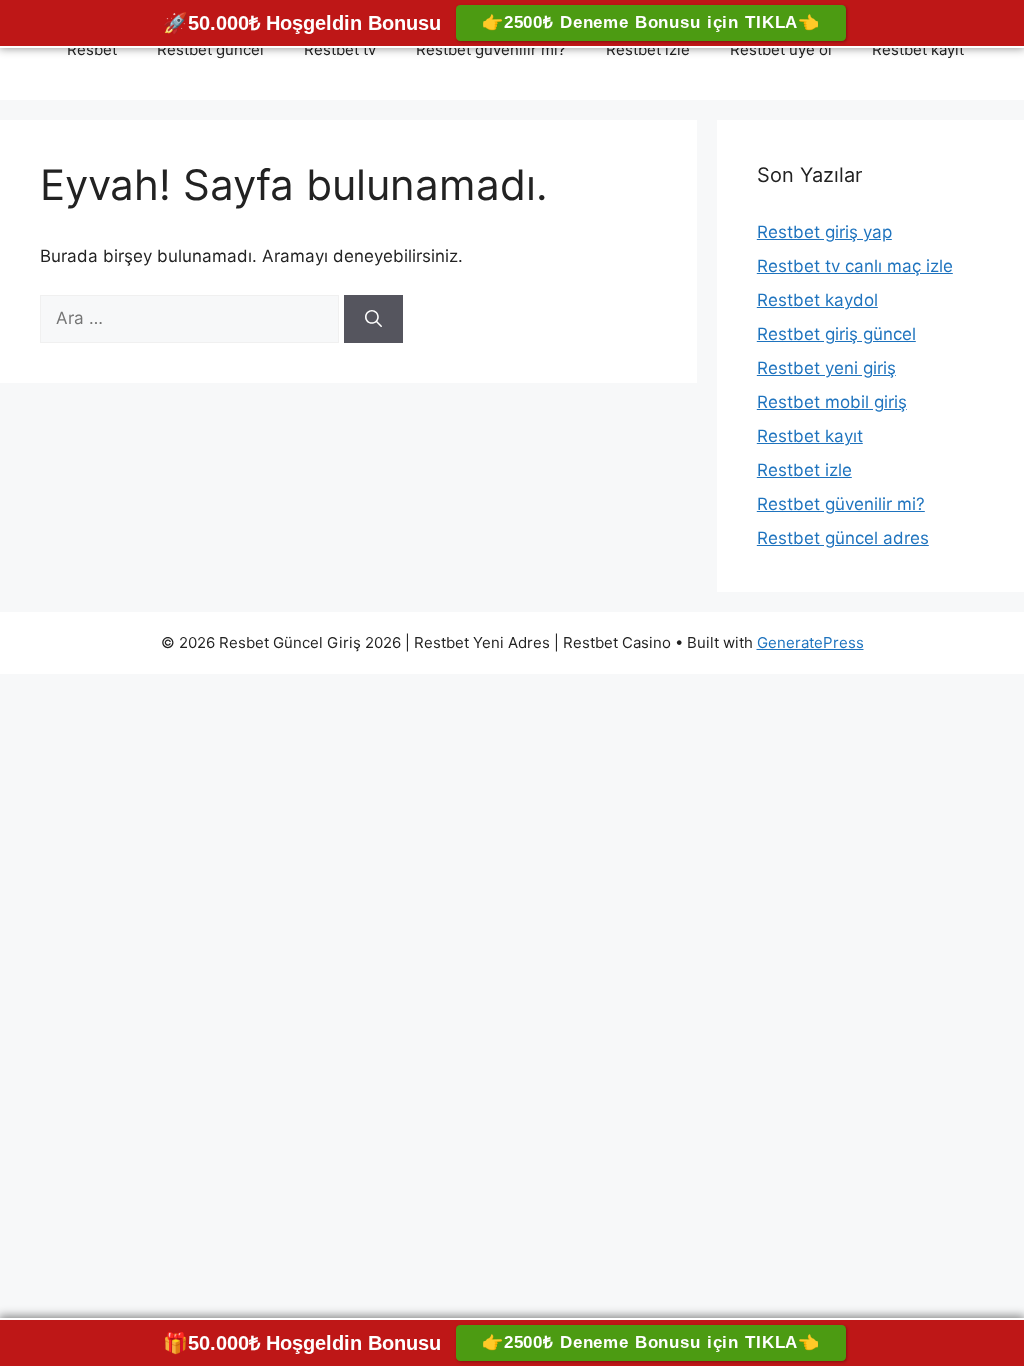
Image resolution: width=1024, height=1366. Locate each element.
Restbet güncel (210, 49)
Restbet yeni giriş (826, 368)
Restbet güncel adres (843, 538)
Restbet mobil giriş (832, 402)
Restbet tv (340, 49)
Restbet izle (648, 49)
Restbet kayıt (918, 49)
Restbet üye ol (781, 49)
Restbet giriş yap (824, 232)
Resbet (92, 49)
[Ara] (373, 319)
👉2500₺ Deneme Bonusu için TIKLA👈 (651, 22)
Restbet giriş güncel (836, 334)
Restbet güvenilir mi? (491, 49)
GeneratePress (810, 642)
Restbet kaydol (817, 300)
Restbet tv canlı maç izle (855, 266)
